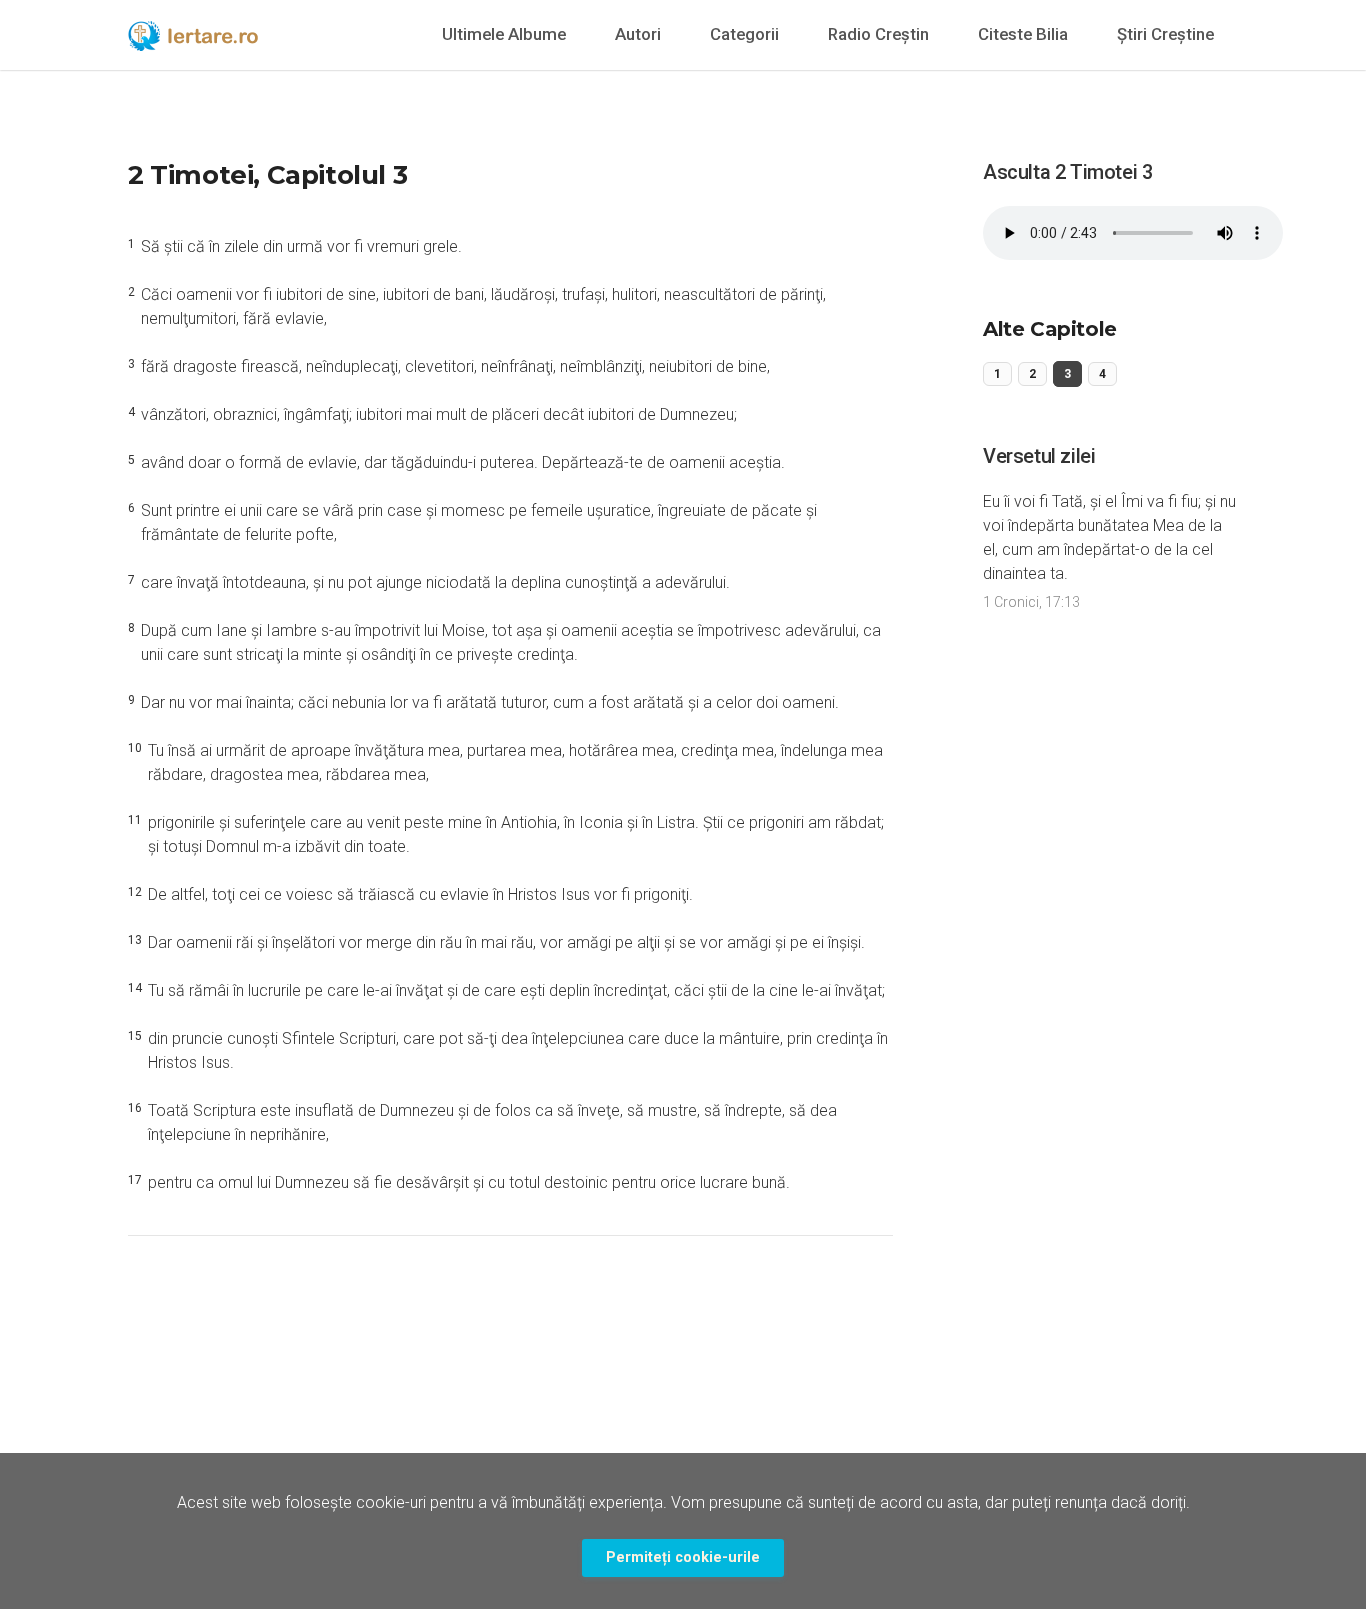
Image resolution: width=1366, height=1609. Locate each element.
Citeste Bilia (1023, 34)
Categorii (744, 34)
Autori (638, 34)
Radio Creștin (878, 34)
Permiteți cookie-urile (683, 1557)
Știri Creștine (1165, 34)
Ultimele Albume (504, 34)
